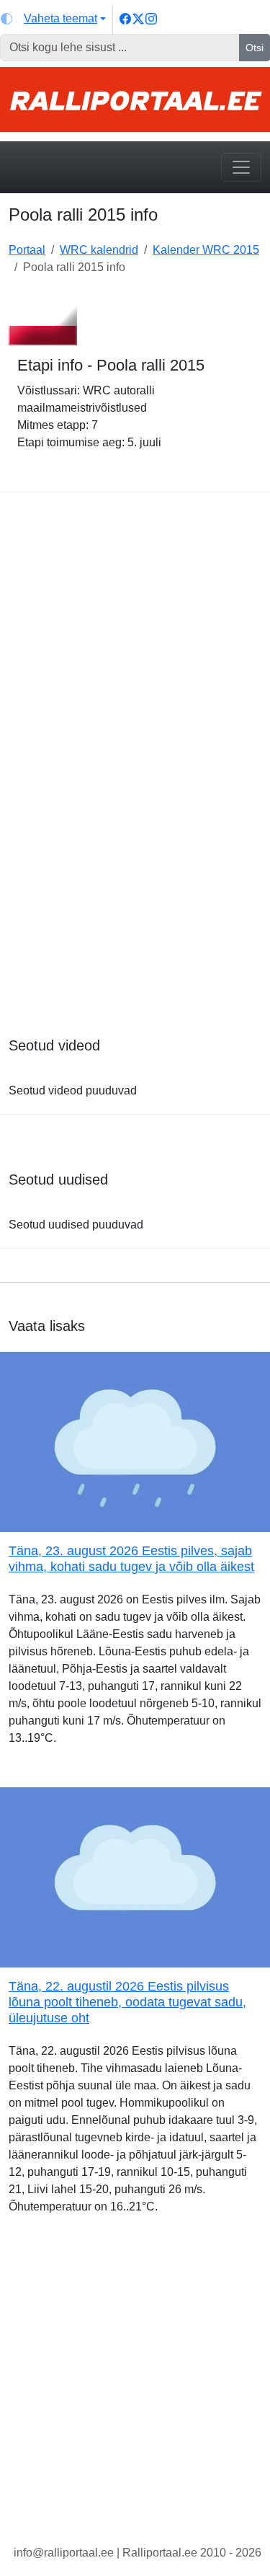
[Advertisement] (135, 612)
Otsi (255, 48)
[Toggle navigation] (241, 167)
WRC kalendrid (99, 250)
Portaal (27, 250)
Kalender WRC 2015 (206, 250)
